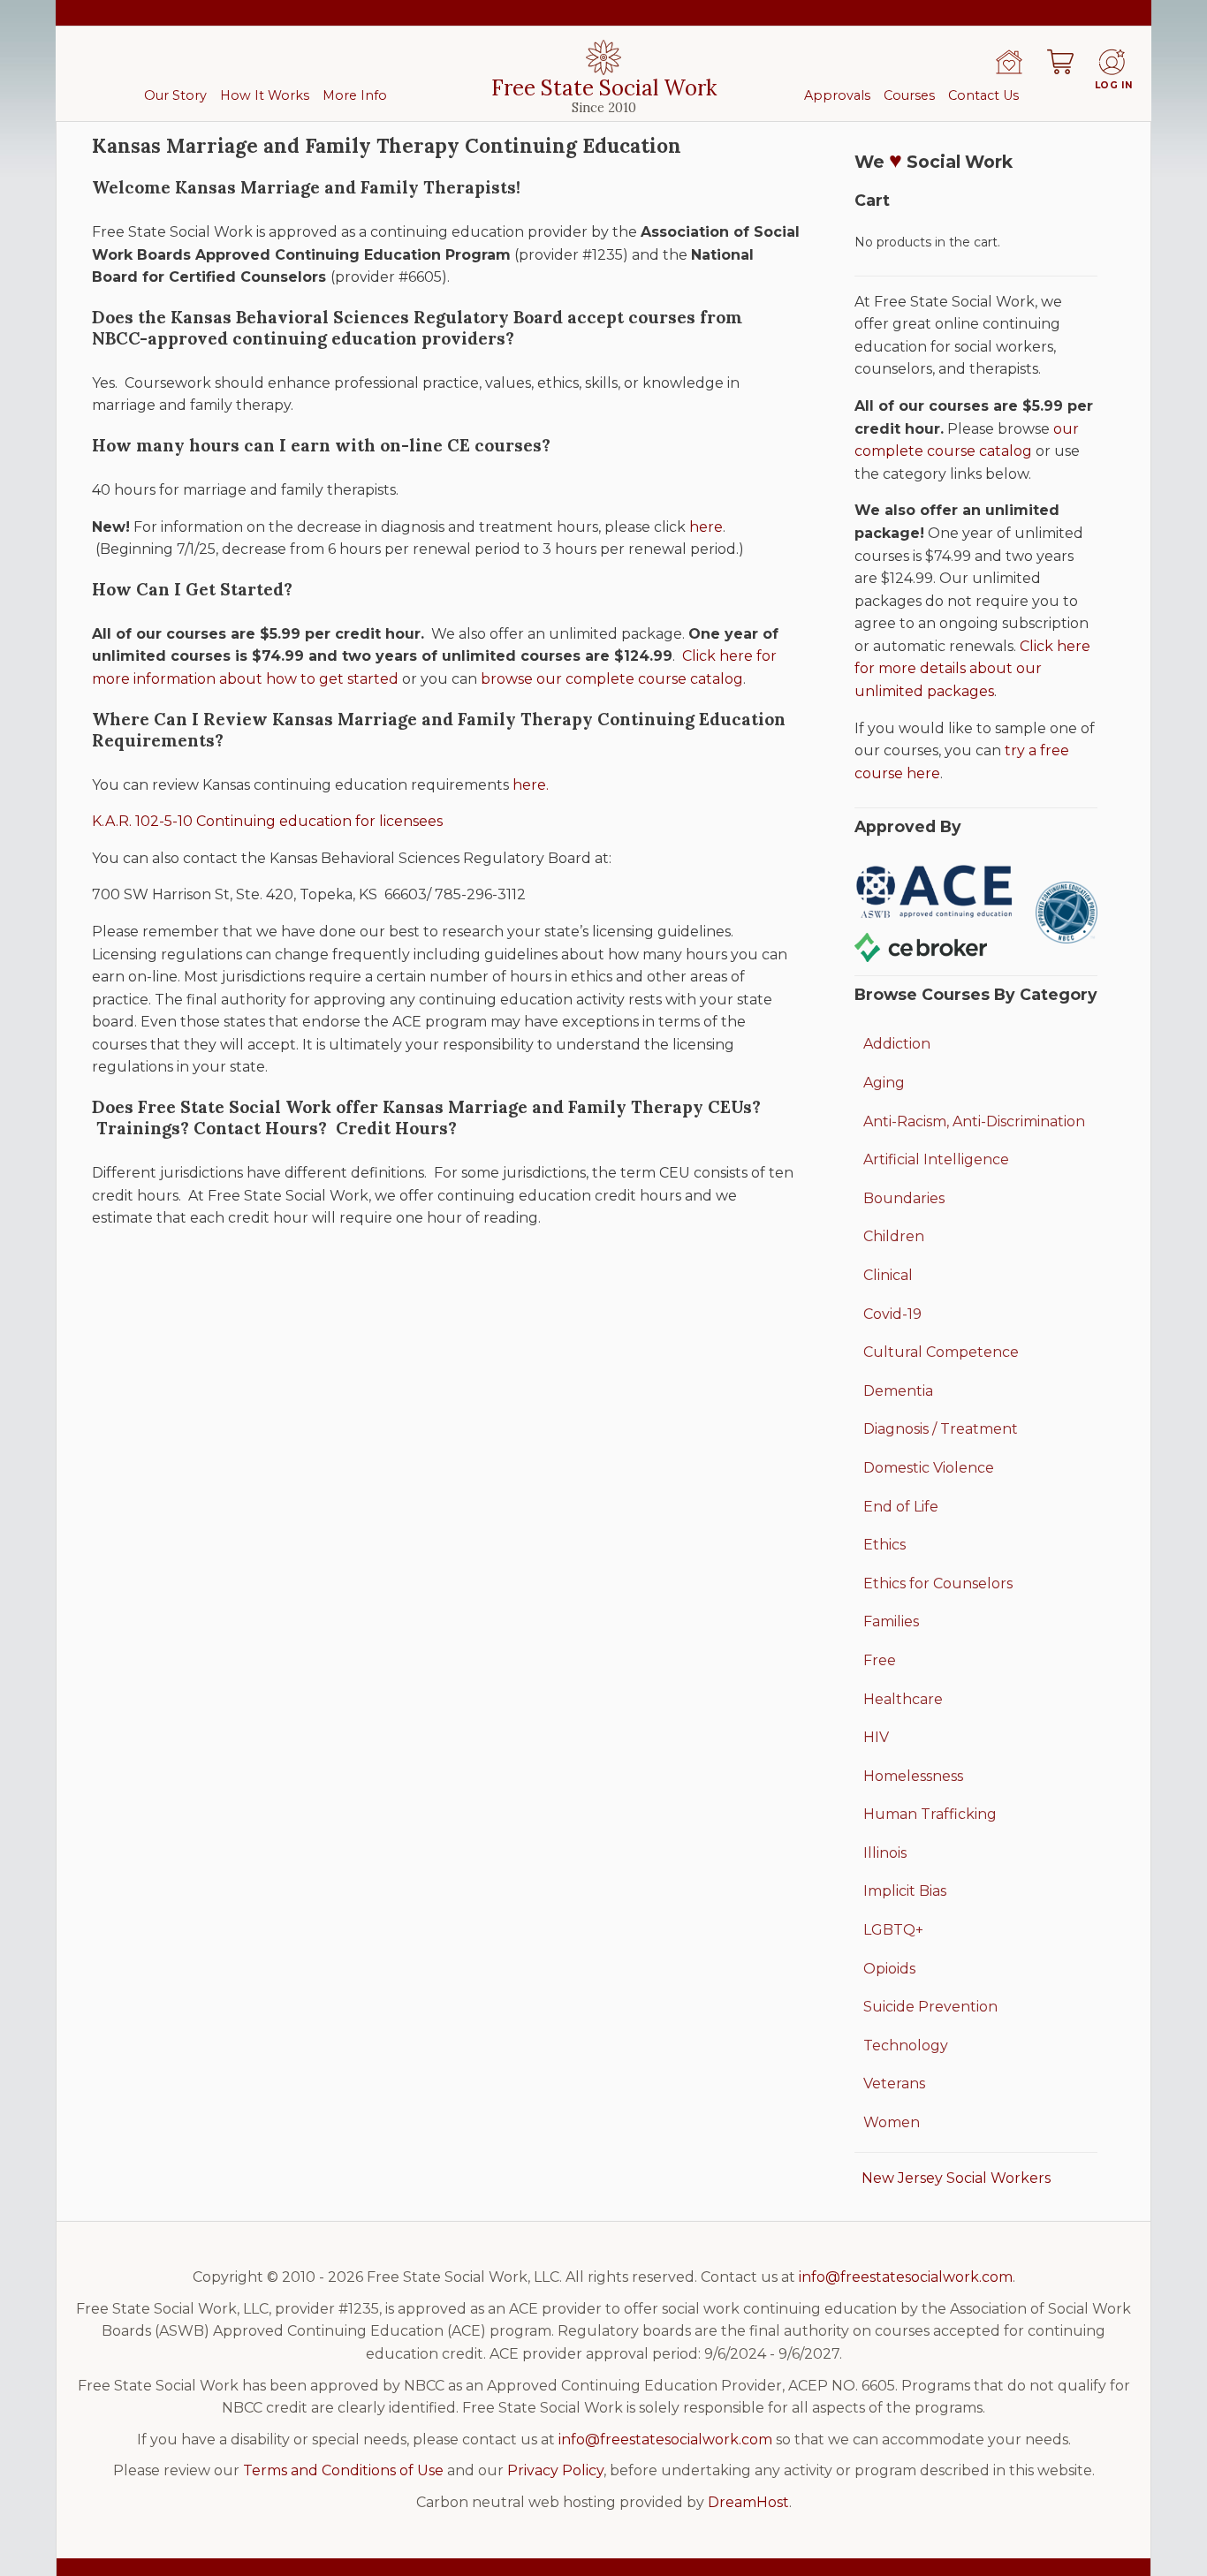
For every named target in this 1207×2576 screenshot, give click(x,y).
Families (891, 1621)
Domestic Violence (929, 1468)
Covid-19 (892, 1314)
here (706, 527)
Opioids (889, 1969)
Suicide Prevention (930, 2007)
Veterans (894, 2084)
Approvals (837, 95)
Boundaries (904, 1198)
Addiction (897, 1044)
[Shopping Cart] (1060, 62)
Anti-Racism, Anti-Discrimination (974, 1121)
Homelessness (913, 1776)
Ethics (884, 1545)
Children (894, 1236)
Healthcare (903, 1699)
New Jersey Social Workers (956, 2178)
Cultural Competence (941, 1352)
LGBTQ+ (893, 1930)
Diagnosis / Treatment (941, 1429)
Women (892, 2122)
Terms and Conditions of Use (343, 2470)
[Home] (1009, 62)
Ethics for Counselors (938, 1583)
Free (880, 1660)
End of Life (901, 1507)
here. (531, 785)
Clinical (888, 1275)
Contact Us (983, 95)
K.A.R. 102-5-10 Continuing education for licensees (267, 821)
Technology (906, 2046)
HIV (876, 1737)
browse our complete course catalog (612, 679)
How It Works (265, 95)
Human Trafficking (930, 1814)
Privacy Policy (555, 2470)
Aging (884, 1083)
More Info (355, 95)
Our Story (175, 95)
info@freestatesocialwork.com (906, 2277)
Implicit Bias (905, 1891)
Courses (909, 95)
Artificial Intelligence (936, 1159)
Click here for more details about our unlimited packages (972, 669)
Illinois (885, 1853)
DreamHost (748, 2502)
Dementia (898, 1391)
